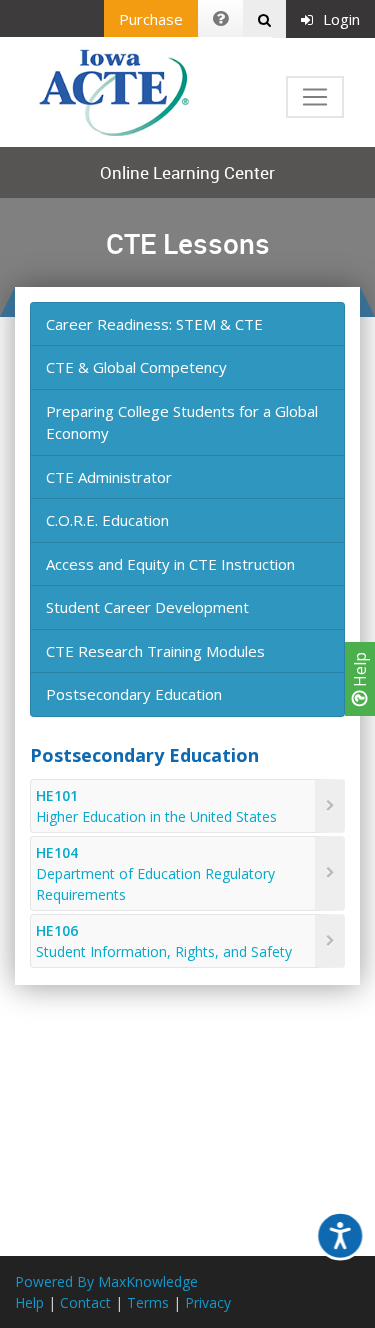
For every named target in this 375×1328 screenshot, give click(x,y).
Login (341, 19)
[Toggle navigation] (315, 97)
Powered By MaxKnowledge (106, 1281)
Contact (85, 1302)
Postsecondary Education (134, 694)
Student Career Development (147, 607)
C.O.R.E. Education (107, 520)
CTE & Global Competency (136, 367)
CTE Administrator (109, 477)
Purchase (151, 19)
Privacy (208, 1302)
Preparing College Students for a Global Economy (182, 422)
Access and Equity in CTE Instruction (170, 564)
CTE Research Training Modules (155, 651)
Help (360, 671)
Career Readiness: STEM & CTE (154, 324)
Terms (148, 1302)
